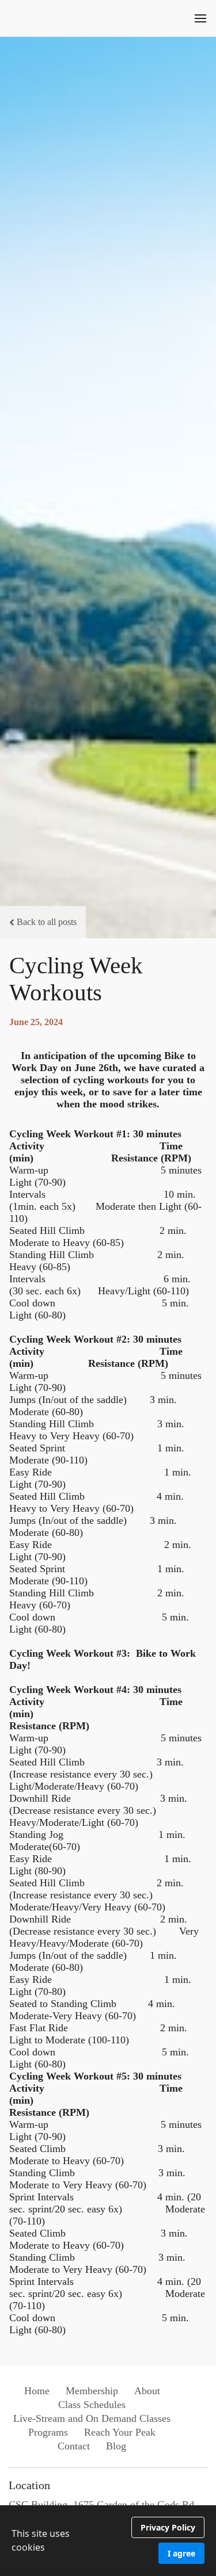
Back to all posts (47, 922)
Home (37, 2391)
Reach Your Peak (120, 2432)
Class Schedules (92, 2405)
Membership (92, 2391)
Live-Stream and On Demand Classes (92, 2418)
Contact (74, 2446)
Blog (116, 2446)
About (147, 2391)
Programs (48, 2432)
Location (29, 2485)
